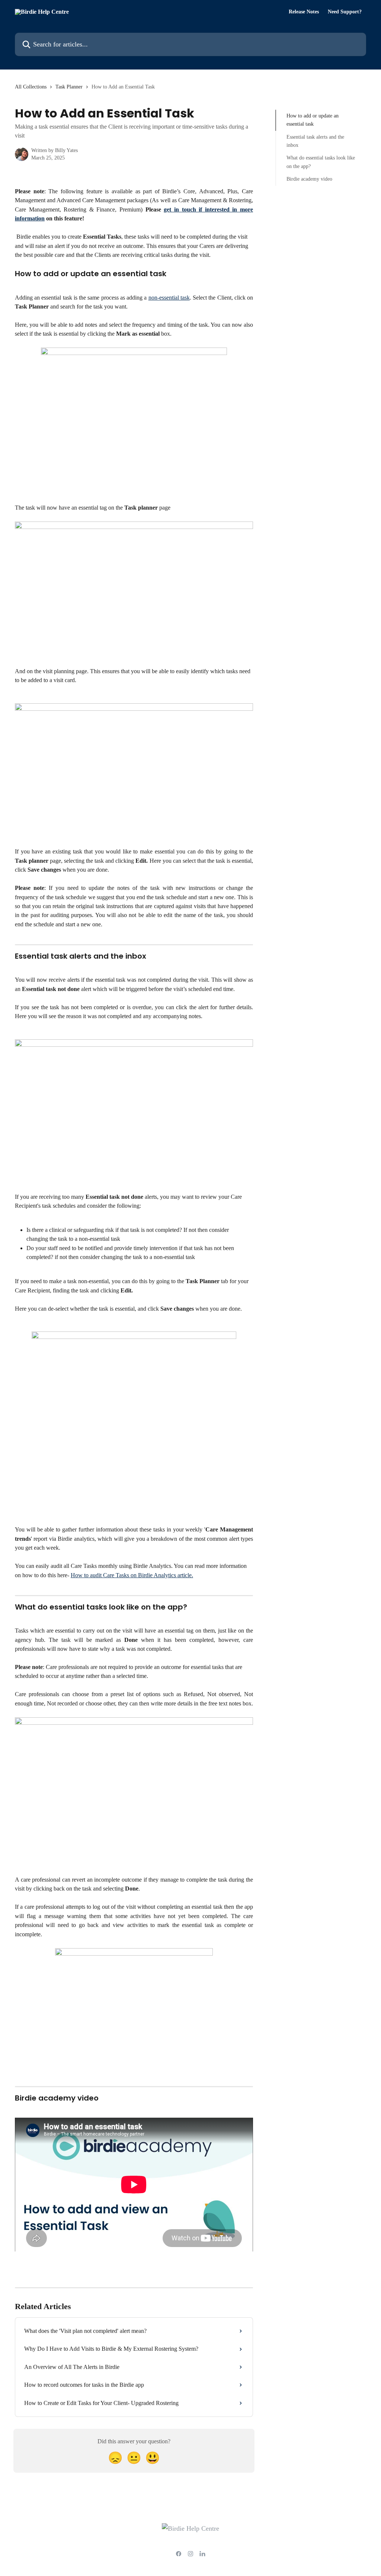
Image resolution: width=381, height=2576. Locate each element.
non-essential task (169, 298)
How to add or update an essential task (313, 120)
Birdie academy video (309, 179)
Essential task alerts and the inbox (315, 141)
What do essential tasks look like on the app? (321, 162)
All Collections (31, 87)
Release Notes (304, 12)
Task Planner (69, 87)
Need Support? (345, 12)
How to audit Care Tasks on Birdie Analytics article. (132, 1575)
